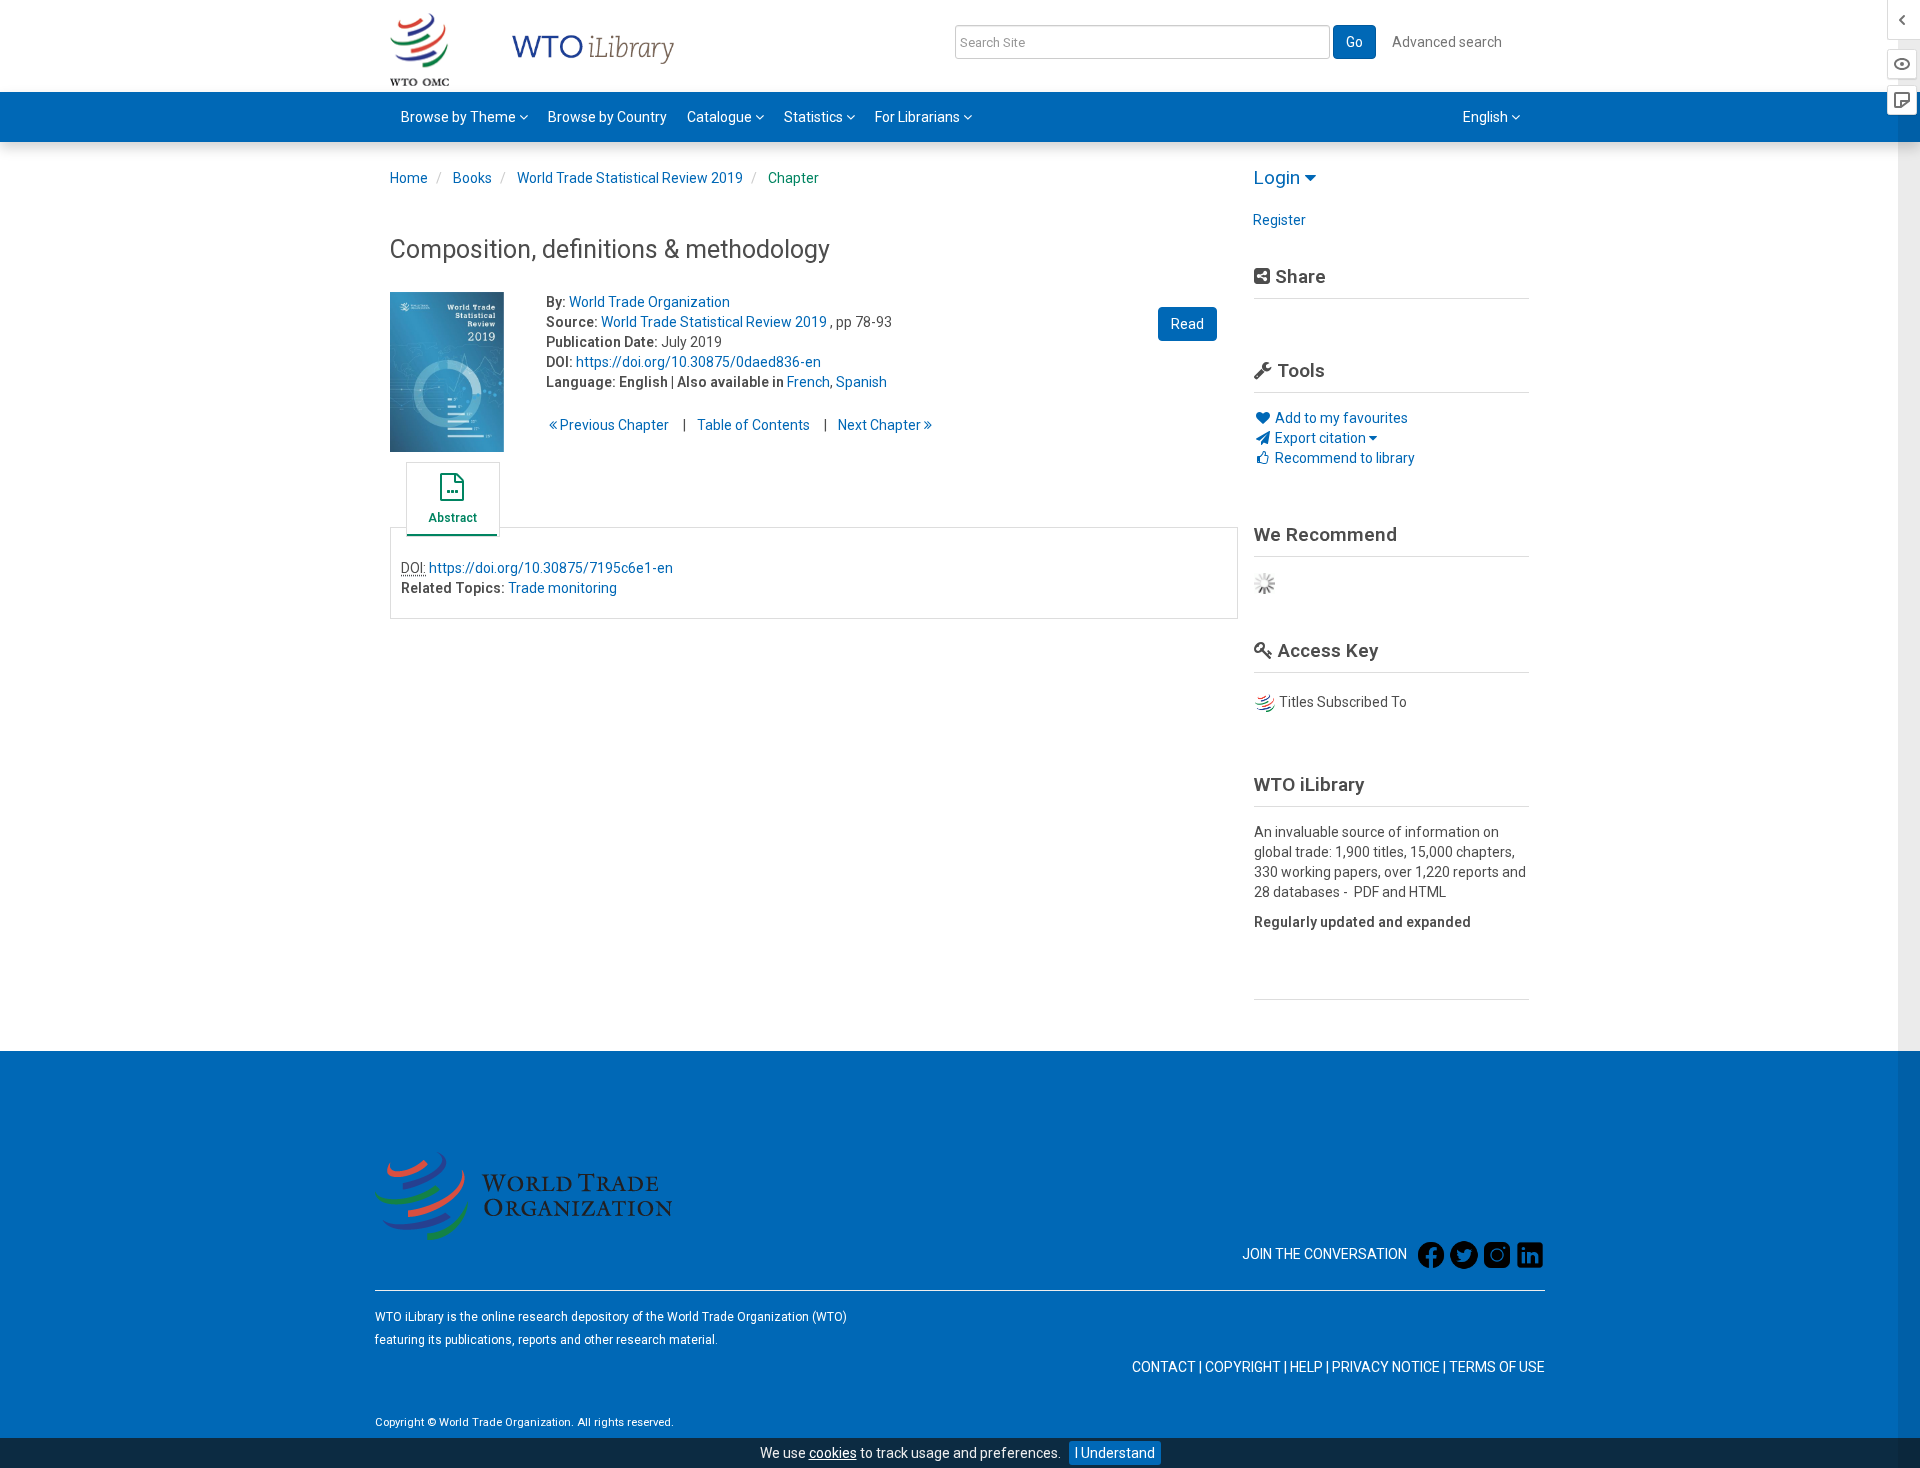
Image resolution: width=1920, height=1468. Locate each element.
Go (1354, 42)
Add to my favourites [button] (1340, 418)
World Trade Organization (649, 302)
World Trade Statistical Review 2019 (630, 178)
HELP (1306, 1367)
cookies (833, 1453)
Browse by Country (607, 117)
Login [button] (1279, 177)
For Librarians (919, 117)
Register (1279, 220)
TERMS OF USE (1497, 1367)
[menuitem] (464, 117)
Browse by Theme (460, 117)
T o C (753, 425)
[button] (452, 502)
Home (409, 178)
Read (1187, 324)
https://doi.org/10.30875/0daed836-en (698, 362)
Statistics (815, 117)
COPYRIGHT (1243, 1367)
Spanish (861, 382)
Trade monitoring (562, 588)
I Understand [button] (1115, 1453)
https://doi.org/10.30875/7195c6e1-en (551, 568)
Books (472, 178)
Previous (613, 425)
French (808, 382)
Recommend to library (1343, 458)
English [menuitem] (1487, 117)
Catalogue (721, 117)
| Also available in (727, 382)
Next (881, 425)
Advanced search (1447, 42)
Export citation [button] (1320, 438)
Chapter (793, 178)
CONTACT (1164, 1367)
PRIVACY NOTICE (1386, 1367)
